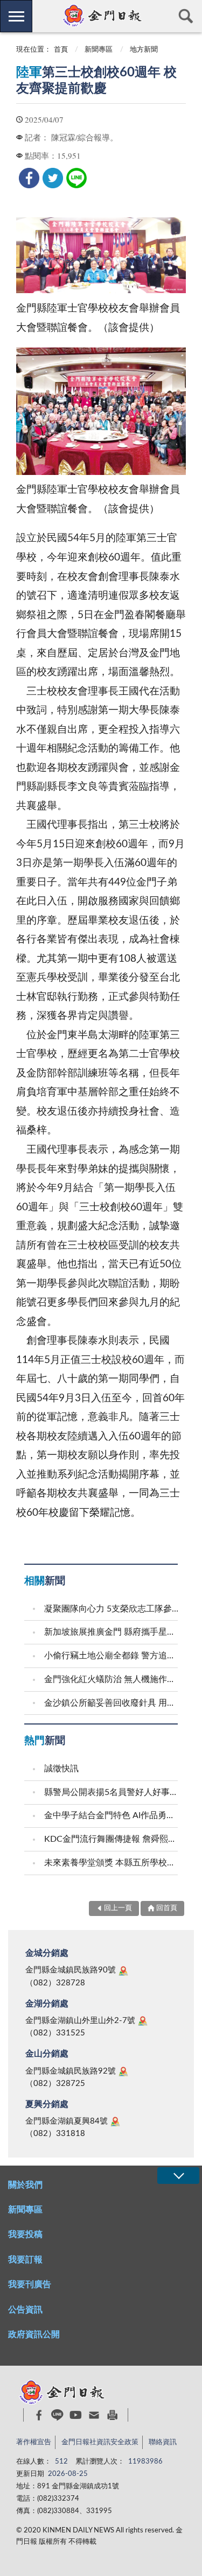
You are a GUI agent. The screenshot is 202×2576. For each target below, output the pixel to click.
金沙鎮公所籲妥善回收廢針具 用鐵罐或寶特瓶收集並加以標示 (112, 1703)
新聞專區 (99, 50)
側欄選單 (16, 16)
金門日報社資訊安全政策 (100, 2442)
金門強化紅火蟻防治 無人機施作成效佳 (112, 1679)
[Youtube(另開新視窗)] (76, 2415)
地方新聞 (144, 50)
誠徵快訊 (61, 1769)
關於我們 (25, 2185)
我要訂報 (25, 2260)
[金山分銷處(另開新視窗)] (123, 2071)
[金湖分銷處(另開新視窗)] (143, 2021)
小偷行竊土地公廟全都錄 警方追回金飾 (112, 1656)
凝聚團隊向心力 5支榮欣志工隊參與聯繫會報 (112, 1609)
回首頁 (167, 1908)
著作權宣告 (34, 2442)
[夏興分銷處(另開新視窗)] (115, 2121)
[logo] (101, 16)
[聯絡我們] (94, 2415)
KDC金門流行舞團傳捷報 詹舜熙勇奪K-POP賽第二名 (112, 1839)
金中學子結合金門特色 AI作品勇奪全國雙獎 (112, 1815)
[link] (29, 178)
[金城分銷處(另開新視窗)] (123, 1971)
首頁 (61, 50)
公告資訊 (25, 2310)
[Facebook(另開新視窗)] (39, 2415)
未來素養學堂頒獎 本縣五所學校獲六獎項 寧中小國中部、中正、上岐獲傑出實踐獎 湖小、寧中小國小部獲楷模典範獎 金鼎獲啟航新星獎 (112, 1863)
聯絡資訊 (163, 2442)
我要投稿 (25, 2234)
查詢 (186, 16)
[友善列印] (112, 2415)
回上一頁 (118, 1908)
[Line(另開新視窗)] (57, 2415)
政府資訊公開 (34, 2334)
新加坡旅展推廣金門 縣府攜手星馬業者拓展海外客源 (112, 1632)
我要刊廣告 (30, 2284)
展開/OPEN (178, 2176)
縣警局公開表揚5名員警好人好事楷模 (112, 1792)
